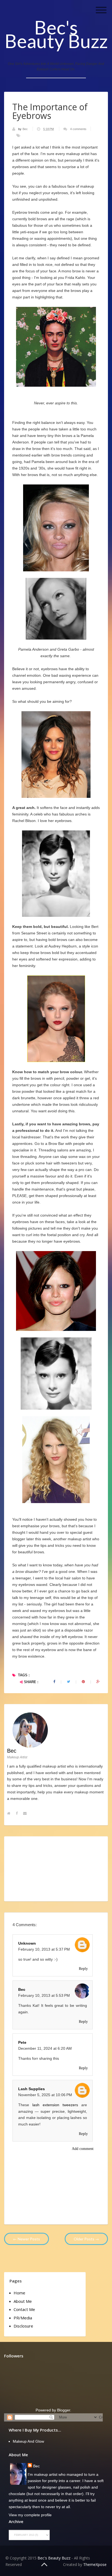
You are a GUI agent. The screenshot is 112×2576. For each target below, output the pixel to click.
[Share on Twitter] (69, 1682)
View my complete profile (30, 2515)
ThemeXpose (95, 2564)
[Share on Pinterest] (83, 1682)
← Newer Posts (27, 2239)
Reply (83, 1969)
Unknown (27, 1943)
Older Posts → (86, 2239)
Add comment (83, 2149)
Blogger (64, 2410)
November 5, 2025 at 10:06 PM (45, 2095)
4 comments (78, 129)
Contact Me (24, 2309)
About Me (23, 2301)
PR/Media (23, 2318)
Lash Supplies (32, 2089)
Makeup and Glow (28, 2441)
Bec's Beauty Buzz (56, 34)
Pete (22, 2042)
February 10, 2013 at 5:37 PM (44, 1949)
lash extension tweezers (55, 2105)
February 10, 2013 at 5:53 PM (44, 1995)
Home (19, 2293)
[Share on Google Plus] (98, 1682)
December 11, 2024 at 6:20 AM (45, 2048)
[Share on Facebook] (54, 1682)
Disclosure (23, 2326)
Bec (26, 129)
